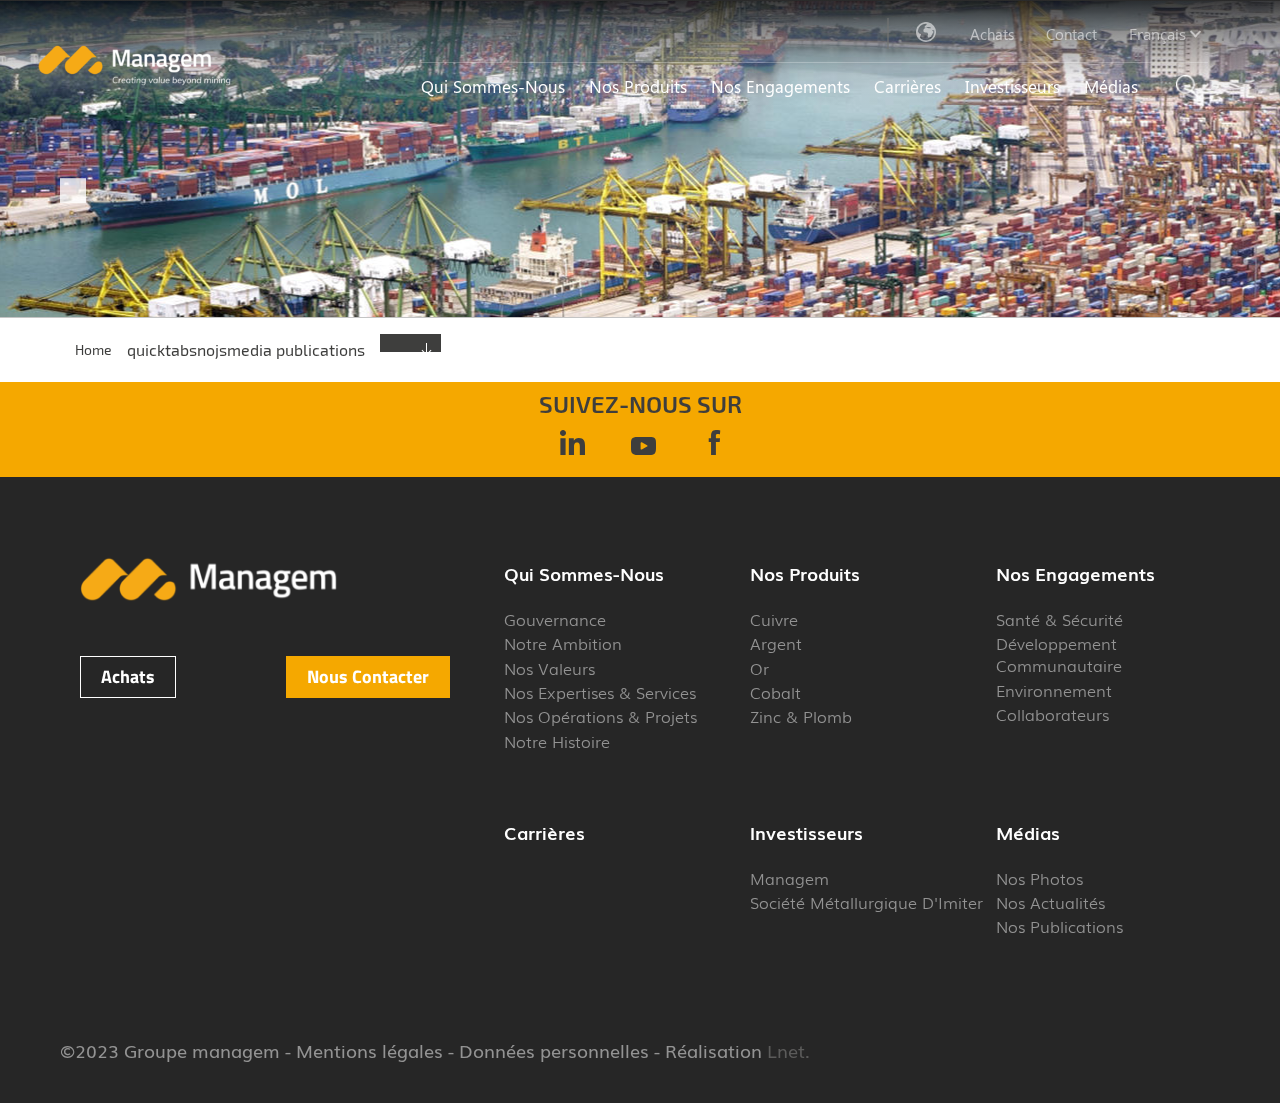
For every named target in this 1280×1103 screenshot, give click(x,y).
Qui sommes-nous (493, 86)
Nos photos (1039, 878)
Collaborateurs (1052, 714)
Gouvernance (555, 619)
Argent (776, 643)
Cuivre (774, 619)
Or (759, 668)
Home (93, 349)
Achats (992, 34)
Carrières (907, 86)
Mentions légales (369, 1050)
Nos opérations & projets (600, 716)
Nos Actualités (1050, 902)
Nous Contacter (368, 676)
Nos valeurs (549, 668)
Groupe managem (202, 1050)
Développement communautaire (1059, 654)
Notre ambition (563, 643)
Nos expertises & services (600, 692)
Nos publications (1059, 926)
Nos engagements (780, 86)
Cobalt (775, 692)
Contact (1071, 34)
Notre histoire (557, 741)
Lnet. (786, 1050)
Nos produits (638, 86)
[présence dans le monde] (927, 33)
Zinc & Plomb (801, 716)
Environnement (1054, 690)
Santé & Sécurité (1059, 619)
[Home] (134, 80)
